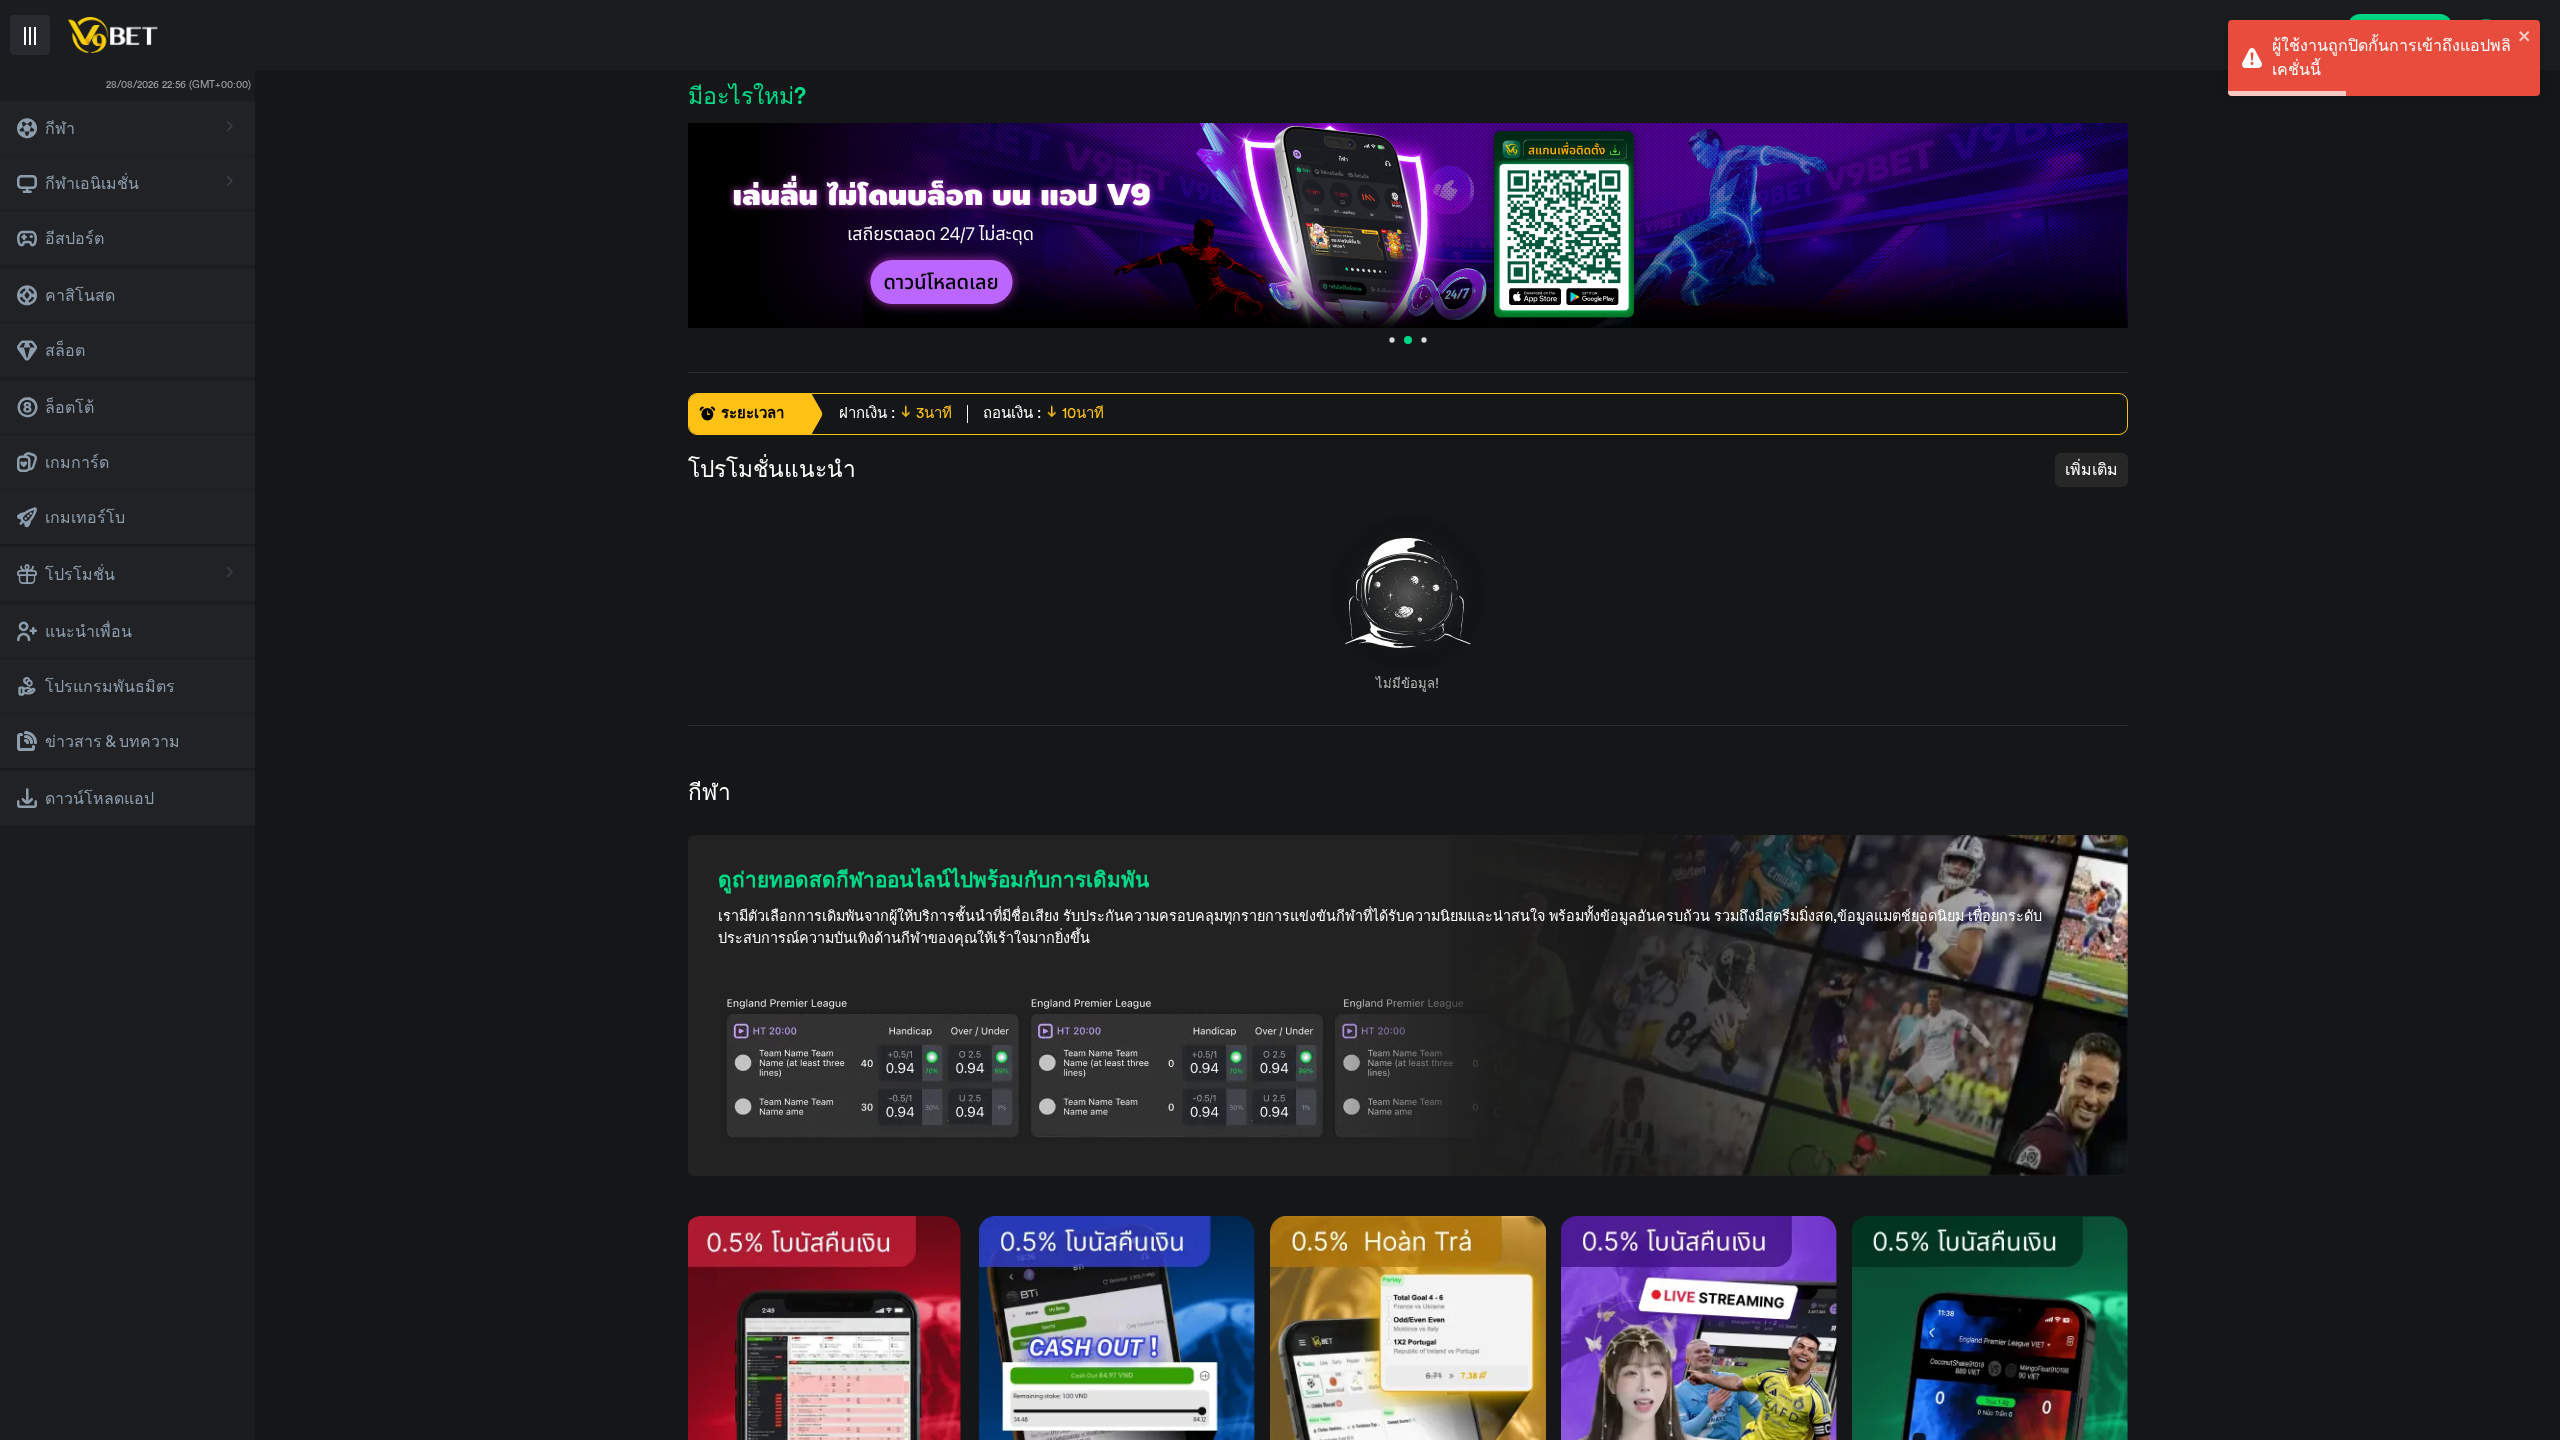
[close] (2525, 36)
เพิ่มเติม (2091, 470)
